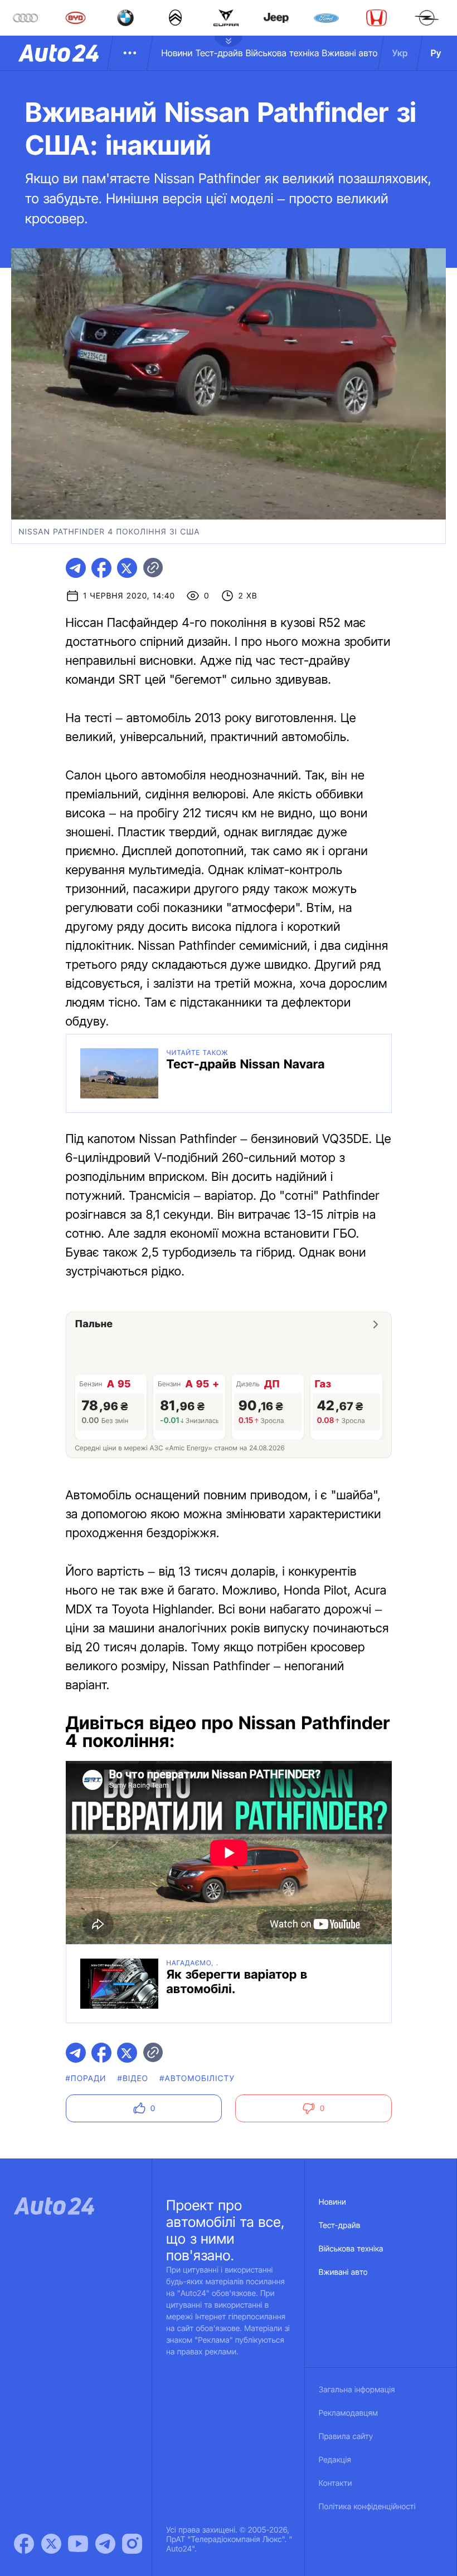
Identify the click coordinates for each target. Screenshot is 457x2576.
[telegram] (76, 568)
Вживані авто (350, 53)
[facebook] (101, 568)
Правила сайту (346, 2437)
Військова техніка (283, 53)
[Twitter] (51, 2544)
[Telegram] (105, 2544)
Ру (436, 53)
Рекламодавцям (349, 2413)
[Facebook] (24, 2544)
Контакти (336, 2483)
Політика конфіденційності (367, 2507)
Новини (177, 53)
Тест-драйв (219, 53)
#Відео (133, 2079)
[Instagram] (132, 2544)
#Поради (86, 2079)
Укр (400, 53)
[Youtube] (78, 2544)
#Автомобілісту (197, 2079)
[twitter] (127, 568)
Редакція (335, 2460)
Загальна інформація (357, 2390)
